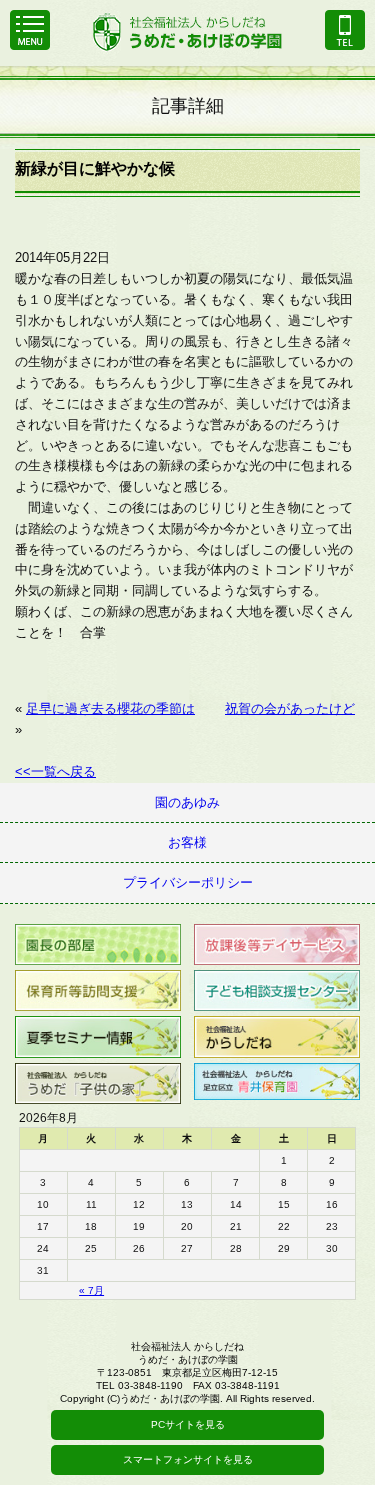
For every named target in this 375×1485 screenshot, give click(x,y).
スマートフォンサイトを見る (188, 1459)
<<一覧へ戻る (55, 771)
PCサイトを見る (188, 1424)
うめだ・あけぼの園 (187, 30)
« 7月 (91, 1290)
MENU (30, 30)
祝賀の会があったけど (290, 708)
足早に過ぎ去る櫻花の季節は (110, 708)
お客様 (187, 842)
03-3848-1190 (345, 30)
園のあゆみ (187, 802)
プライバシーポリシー (188, 882)
